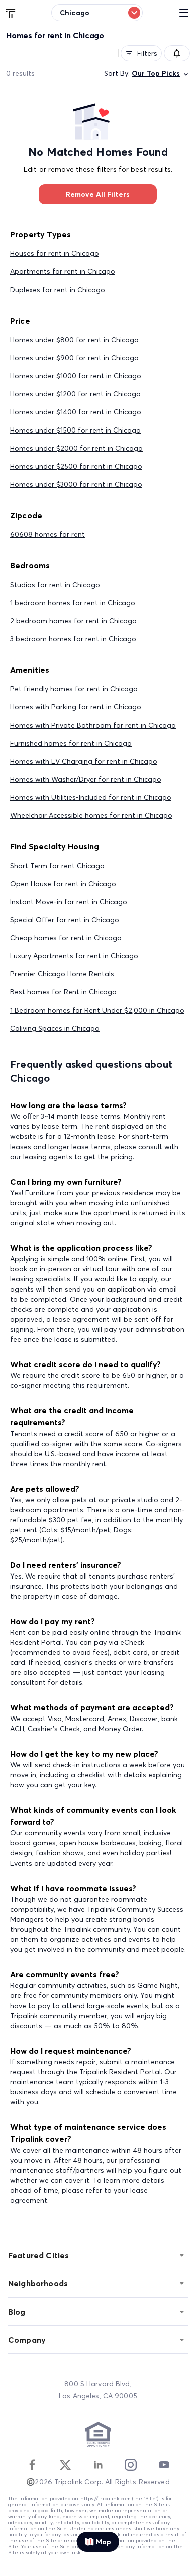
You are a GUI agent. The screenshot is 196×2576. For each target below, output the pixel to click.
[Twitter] (65, 2465)
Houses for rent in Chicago (55, 253)
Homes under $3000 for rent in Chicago (76, 484)
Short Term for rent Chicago (57, 866)
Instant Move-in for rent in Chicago (69, 902)
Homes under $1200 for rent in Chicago (75, 394)
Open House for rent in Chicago (63, 884)
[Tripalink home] (11, 12)
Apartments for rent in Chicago (63, 271)
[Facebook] (32, 2465)
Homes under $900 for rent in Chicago (74, 358)
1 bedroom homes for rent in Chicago (73, 603)
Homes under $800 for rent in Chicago (74, 340)
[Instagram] (131, 2465)
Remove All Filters (98, 194)
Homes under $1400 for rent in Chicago (76, 412)
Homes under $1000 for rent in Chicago (76, 376)
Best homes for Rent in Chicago (63, 992)
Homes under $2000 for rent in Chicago (76, 448)
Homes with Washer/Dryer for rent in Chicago (86, 779)
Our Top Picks (156, 73)
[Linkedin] (98, 2465)
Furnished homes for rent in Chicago (71, 743)
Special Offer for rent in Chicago (65, 920)
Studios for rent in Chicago (55, 585)
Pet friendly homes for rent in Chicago (74, 689)
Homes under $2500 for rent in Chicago (76, 466)
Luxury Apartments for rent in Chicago (74, 956)
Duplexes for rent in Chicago (58, 290)
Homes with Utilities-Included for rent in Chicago (91, 797)
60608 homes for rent (47, 534)
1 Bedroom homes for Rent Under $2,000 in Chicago (97, 1010)
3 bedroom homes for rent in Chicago (73, 639)
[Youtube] (164, 2465)
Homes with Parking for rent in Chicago (76, 707)
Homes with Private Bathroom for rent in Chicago (93, 725)
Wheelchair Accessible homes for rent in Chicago (91, 815)
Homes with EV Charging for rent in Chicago (84, 761)
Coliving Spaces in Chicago (55, 1028)
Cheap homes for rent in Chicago (66, 938)
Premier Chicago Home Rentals (62, 974)
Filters (147, 53)
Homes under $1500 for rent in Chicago (75, 430)
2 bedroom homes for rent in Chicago (73, 621)
